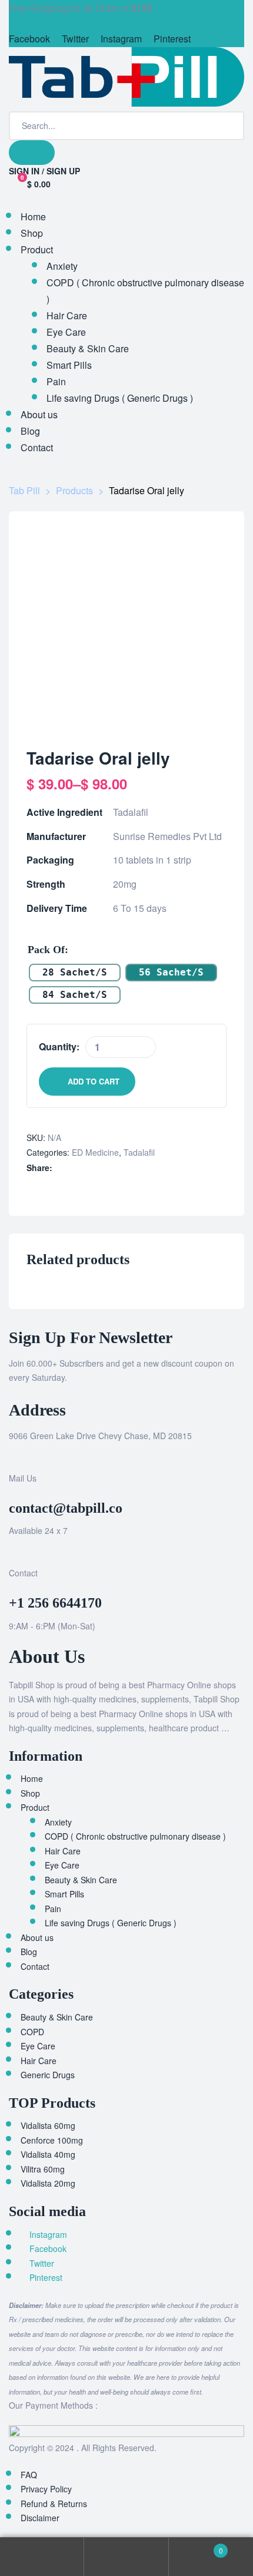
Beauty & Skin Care (81, 1880)
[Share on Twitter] (73, 1168)
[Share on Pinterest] (122, 1168)
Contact (35, 1966)
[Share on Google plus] (110, 1168)
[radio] (75, 973)
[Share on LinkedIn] (85, 1168)
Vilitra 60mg (43, 2169)
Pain (53, 1909)
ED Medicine (95, 1152)
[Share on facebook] (60, 1168)
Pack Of (46, 950)
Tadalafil (139, 1152)
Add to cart (94, 1081)
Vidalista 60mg (48, 2125)
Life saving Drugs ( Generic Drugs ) (111, 1923)
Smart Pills (64, 1894)
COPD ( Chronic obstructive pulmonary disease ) (135, 1836)
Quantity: (59, 1046)
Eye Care (62, 1865)
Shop (30, 1793)
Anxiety (58, 1822)
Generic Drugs (48, 2075)
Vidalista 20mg (48, 2183)
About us (37, 1937)
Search (126, 2557)
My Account (42, 2557)
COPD (32, 2032)
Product (35, 1807)
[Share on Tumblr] (97, 1168)
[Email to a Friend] (134, 1168)
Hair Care (63, 1851)
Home (32, 1778)
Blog (29, 1952)
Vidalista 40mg (48, 2154)
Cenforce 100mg (52, 2140)
